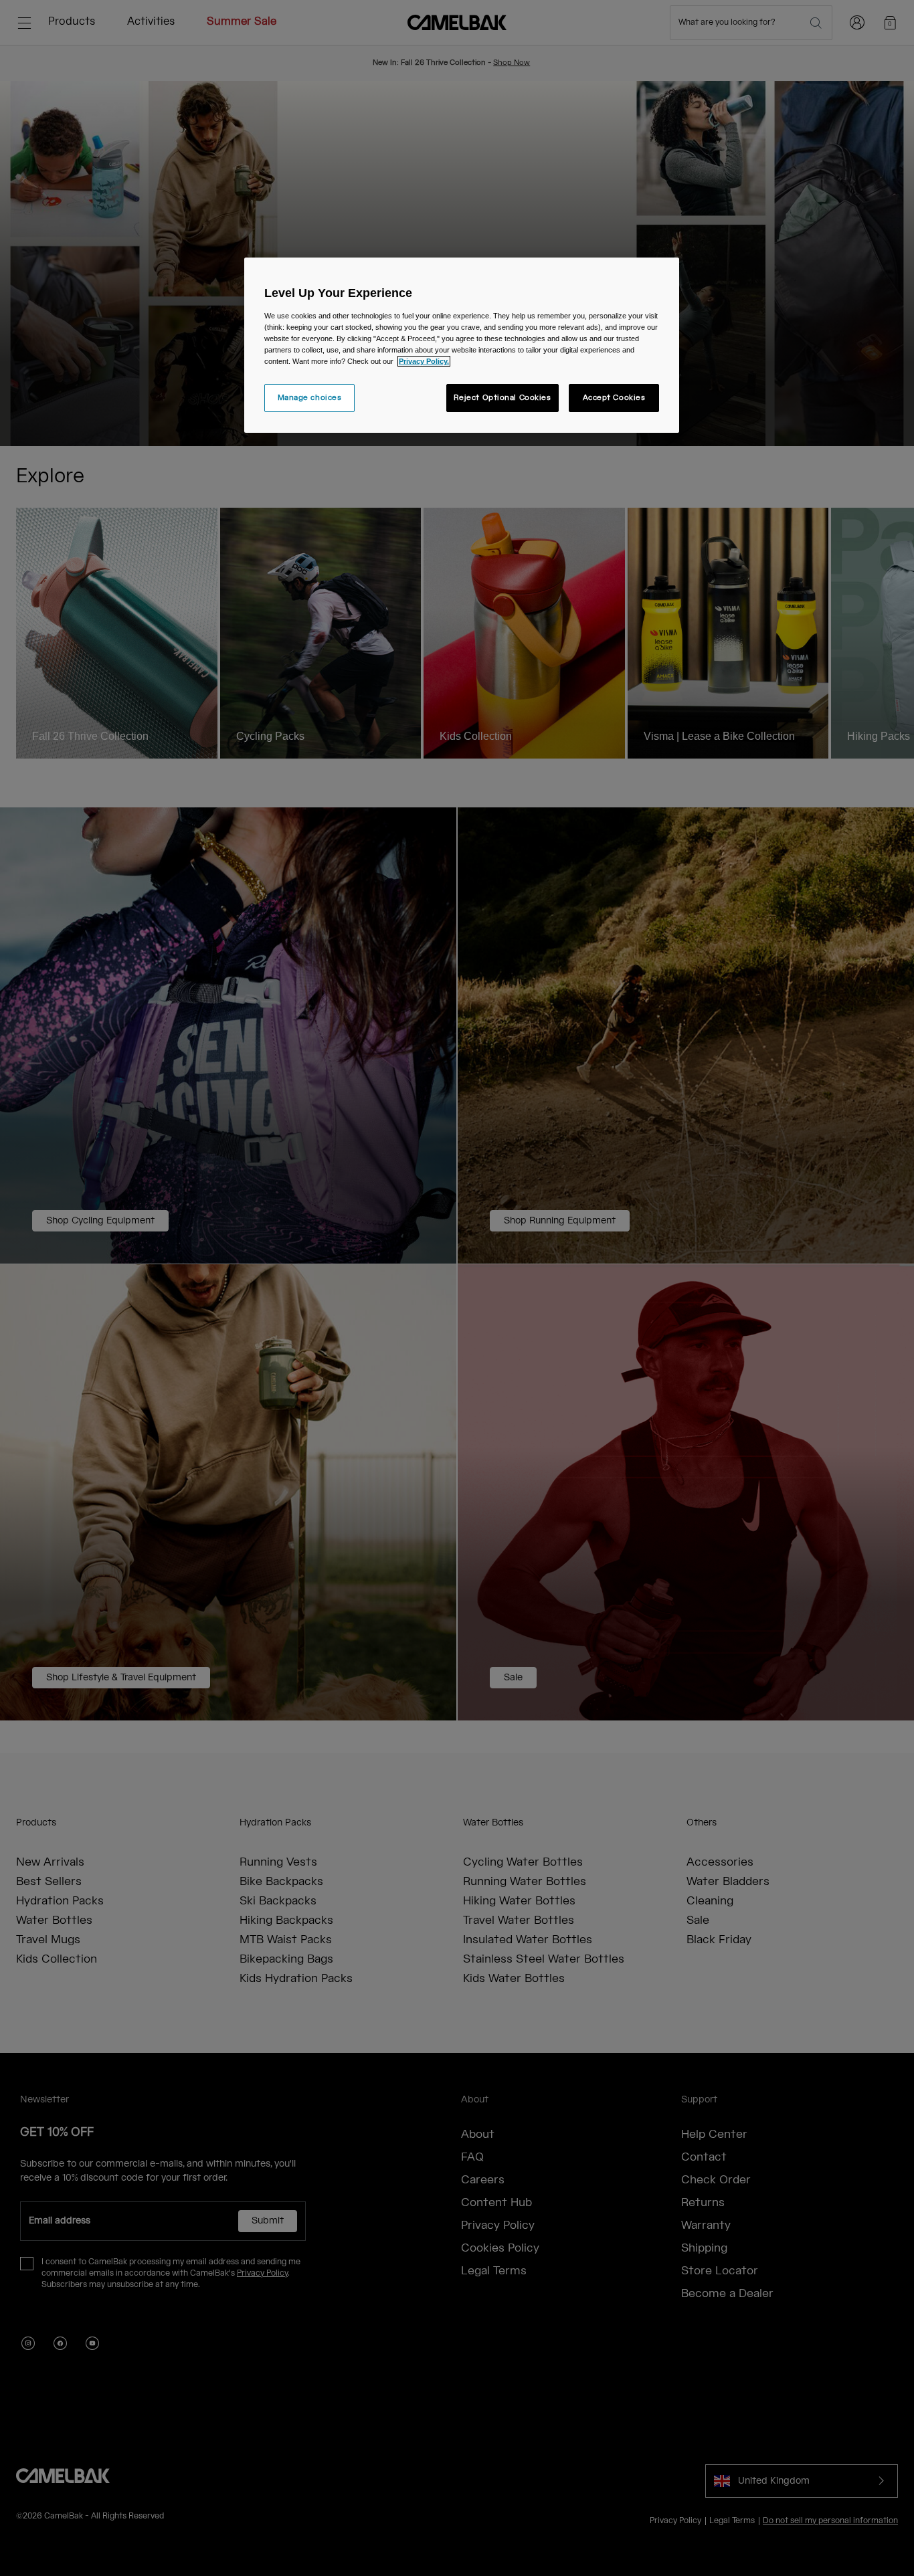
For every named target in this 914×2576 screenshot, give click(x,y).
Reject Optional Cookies (502, 398)
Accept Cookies (614, 398)
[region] (462, 345)
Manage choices (310, 398)
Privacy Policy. (424, 361)
